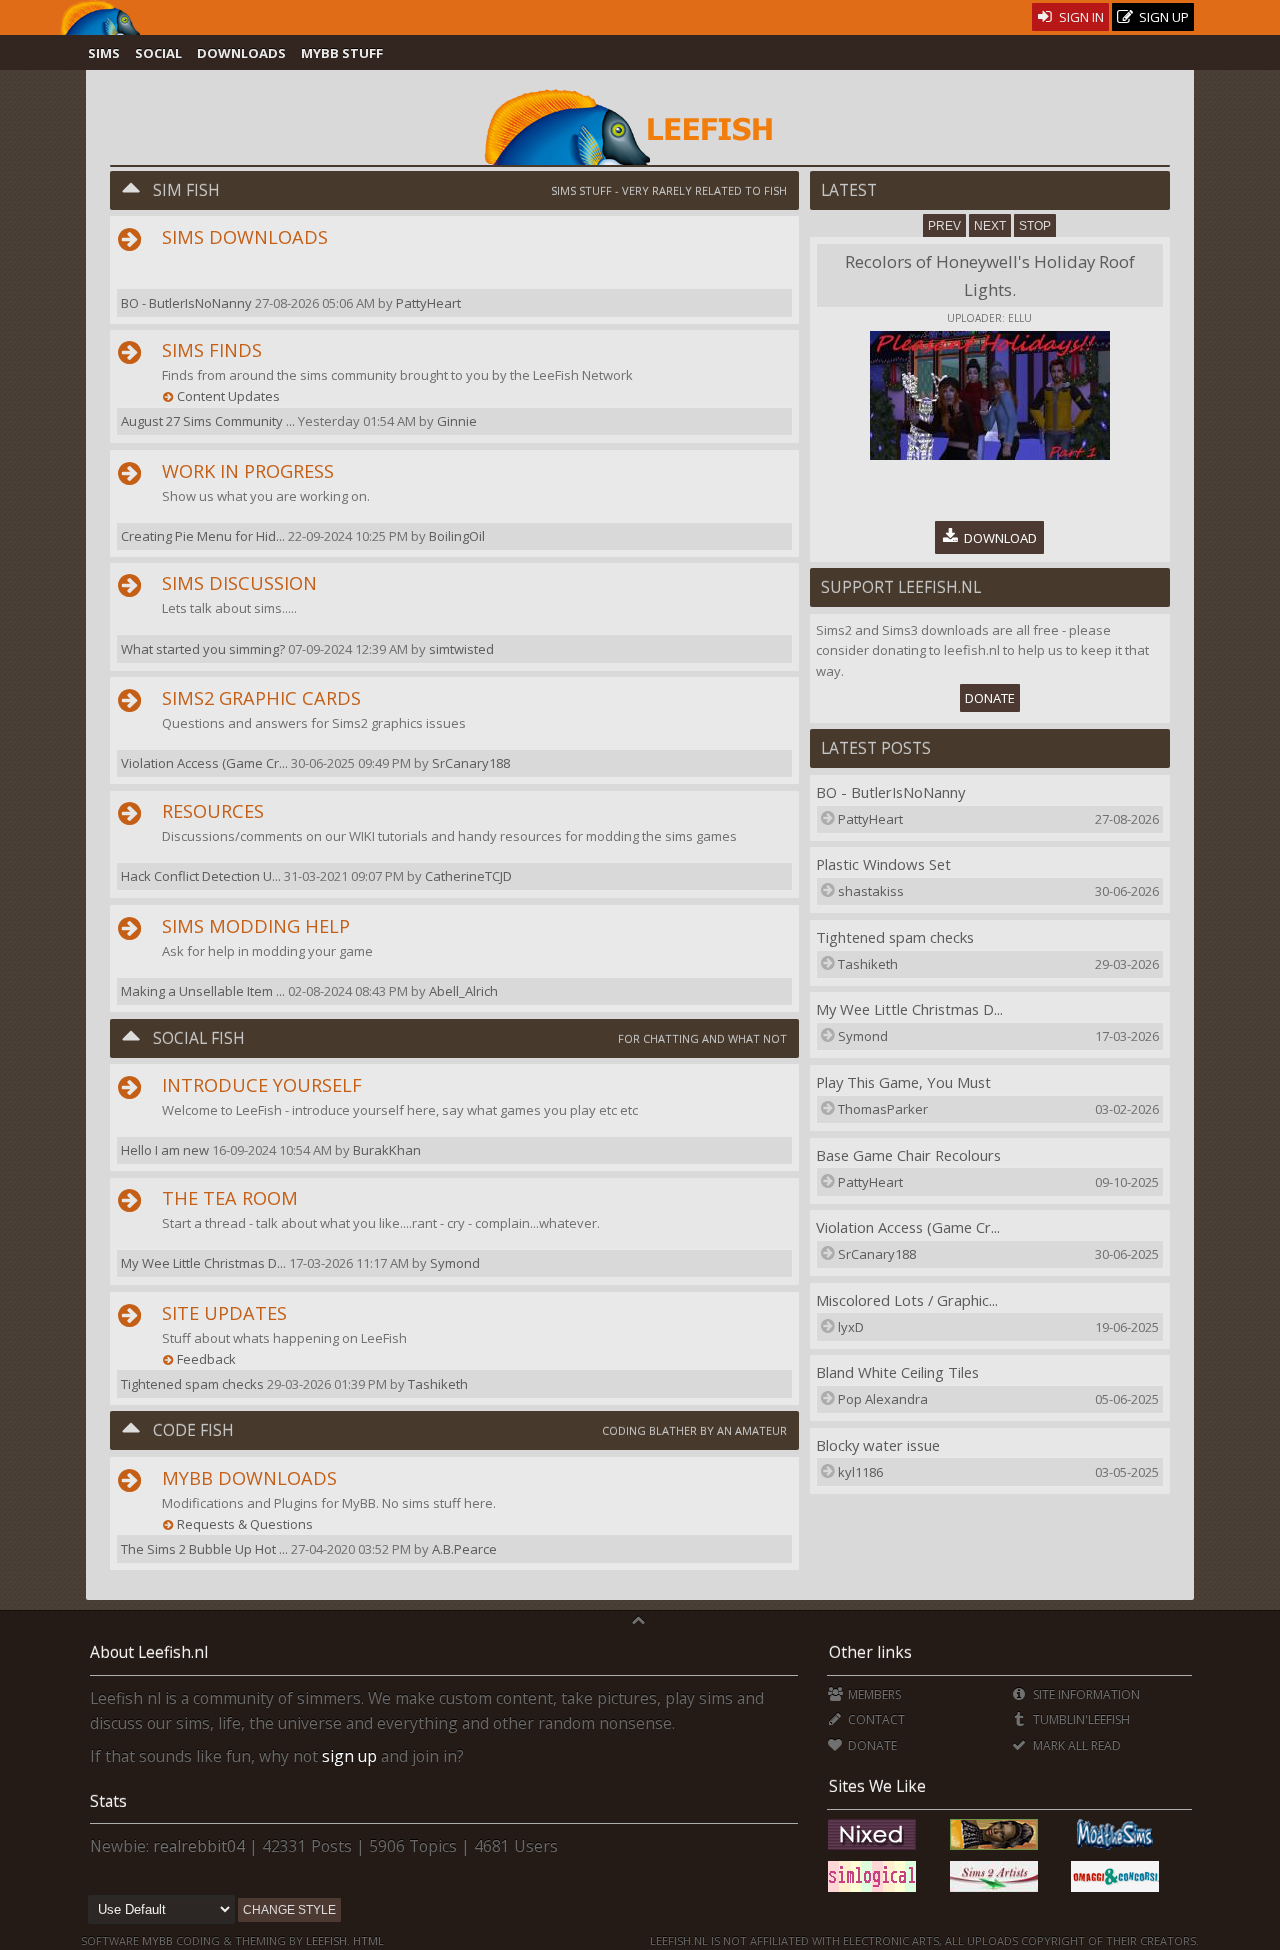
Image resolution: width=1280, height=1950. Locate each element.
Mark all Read (1075, 1745)
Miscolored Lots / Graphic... (907, 1300)
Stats (108, 1801)
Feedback (206, 1359)
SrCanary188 (471, 763)
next (990, 226)
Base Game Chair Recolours (908, 1155)
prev (944, 226)
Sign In (1080, 17)
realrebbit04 (199, 1846)
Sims (104, 53)
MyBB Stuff (342, 53)
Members (873, 1694)
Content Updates (228, 396)
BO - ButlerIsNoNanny (890, 792)
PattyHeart (428, 303)
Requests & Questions (245, 1524)
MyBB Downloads (249, 1478)
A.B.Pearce (464, 1549)
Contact (875, 1719)
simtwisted (461, 649)
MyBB (157, 1940)
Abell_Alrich (463, 991)
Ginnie (457, 421)
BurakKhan (387, 1150)
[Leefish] (639, 125)
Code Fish (193, 1430)
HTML (367, 1940)
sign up (349, 1756)
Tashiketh (438, 1384)
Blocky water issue (878, 1445)
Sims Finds (212, 350)
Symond (455, 1263)
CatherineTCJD (468, 876)
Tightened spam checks (895, 937)
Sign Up (1162, 17)
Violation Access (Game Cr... (908, 1227)
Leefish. (328, 1940)
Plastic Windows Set (883, 864)
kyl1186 (860, 1472)
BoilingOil (457, 536)
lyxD (851, 1327)
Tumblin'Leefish (1079, 1719)
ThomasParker (883, 1109)
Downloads (241, 53)
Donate (990, 698)
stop (1035, 226)
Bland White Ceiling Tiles (897, 1372)
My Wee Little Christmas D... (909, 1009)
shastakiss (871, 891)
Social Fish (199, 1038)
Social (158, 53)
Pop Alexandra (883, 1399)
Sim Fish (186, 190)
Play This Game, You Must (903, 1082)
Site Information (1084, 1694)
